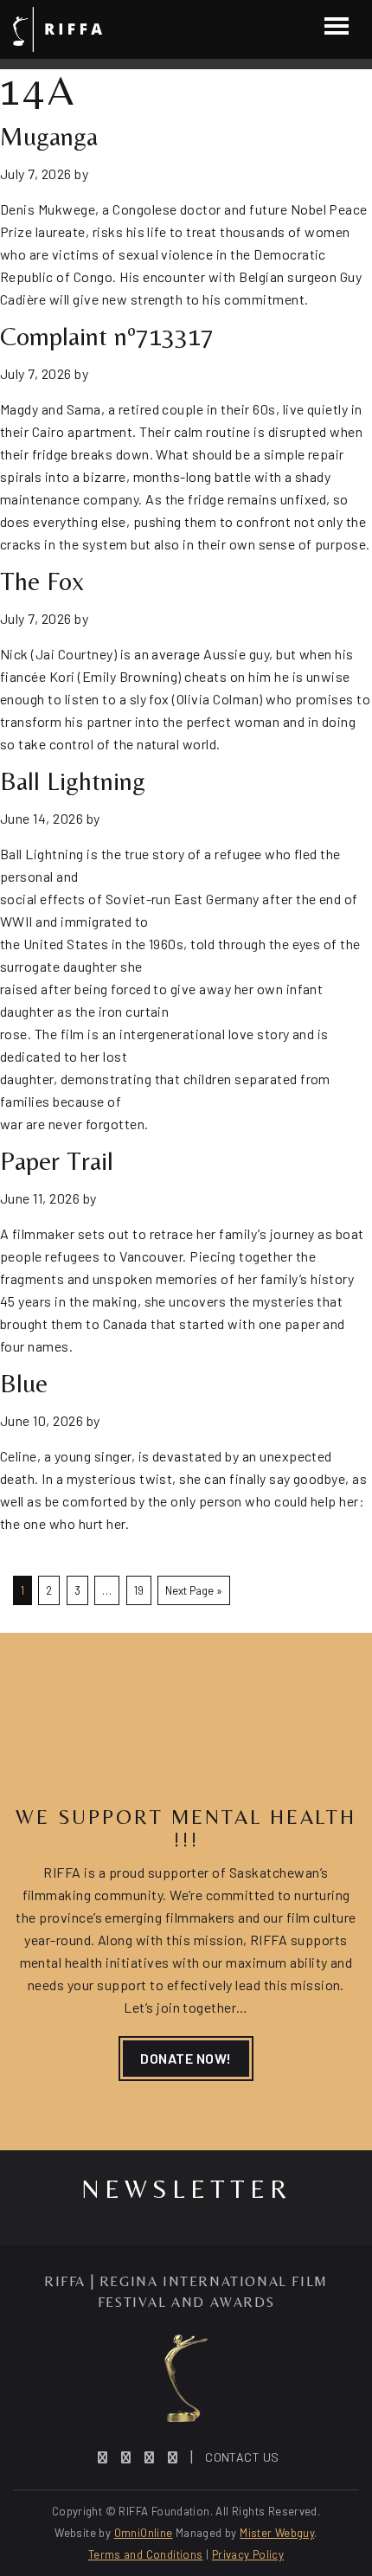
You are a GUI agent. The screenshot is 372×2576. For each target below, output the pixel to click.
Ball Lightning (73, 781)
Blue (24, 1383)
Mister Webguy (277, 2533)
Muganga (49, 136)
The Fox (42, 581)
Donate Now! (186, 2058)
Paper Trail (57, 1161)
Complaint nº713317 (107, 336)
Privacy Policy (248, 2554)
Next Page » (194, 1590)
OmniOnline (144, 2533)
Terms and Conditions (146, 2554)
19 (139, 1590)
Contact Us (242, 2457)
